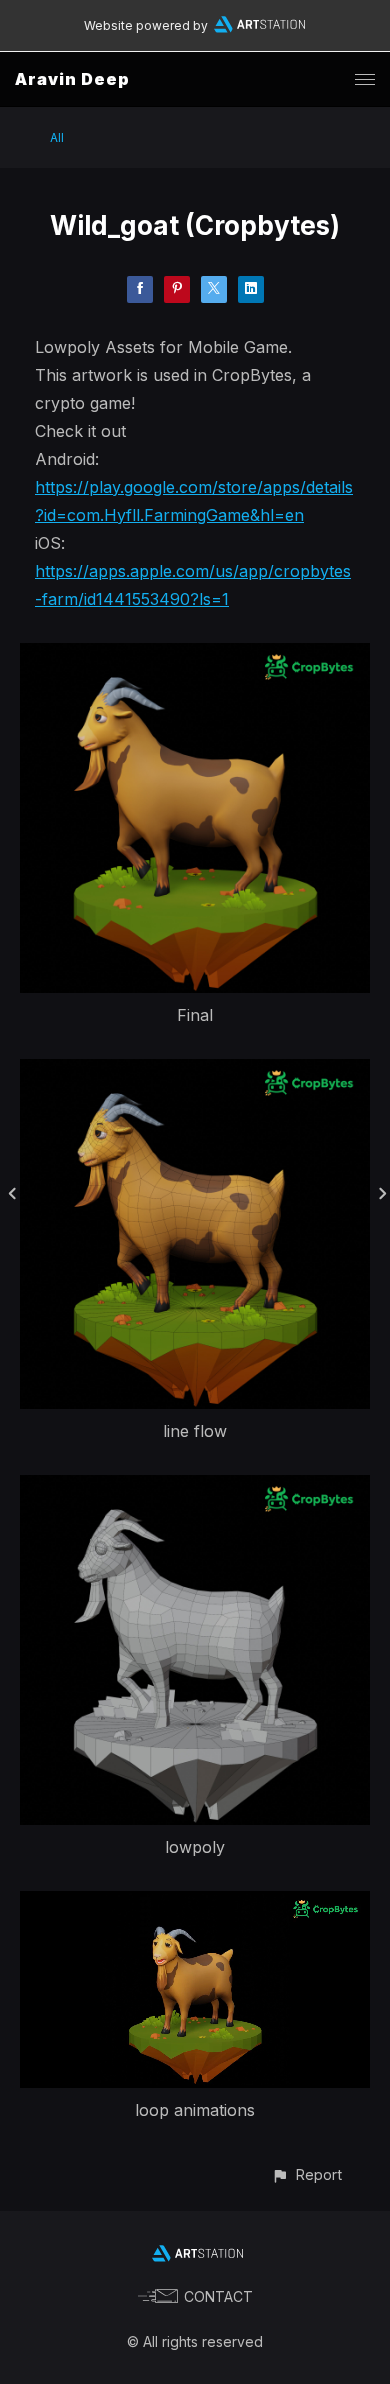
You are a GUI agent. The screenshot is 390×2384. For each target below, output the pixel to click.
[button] (306, 2174)
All (57, 137)
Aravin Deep (72, 79)
